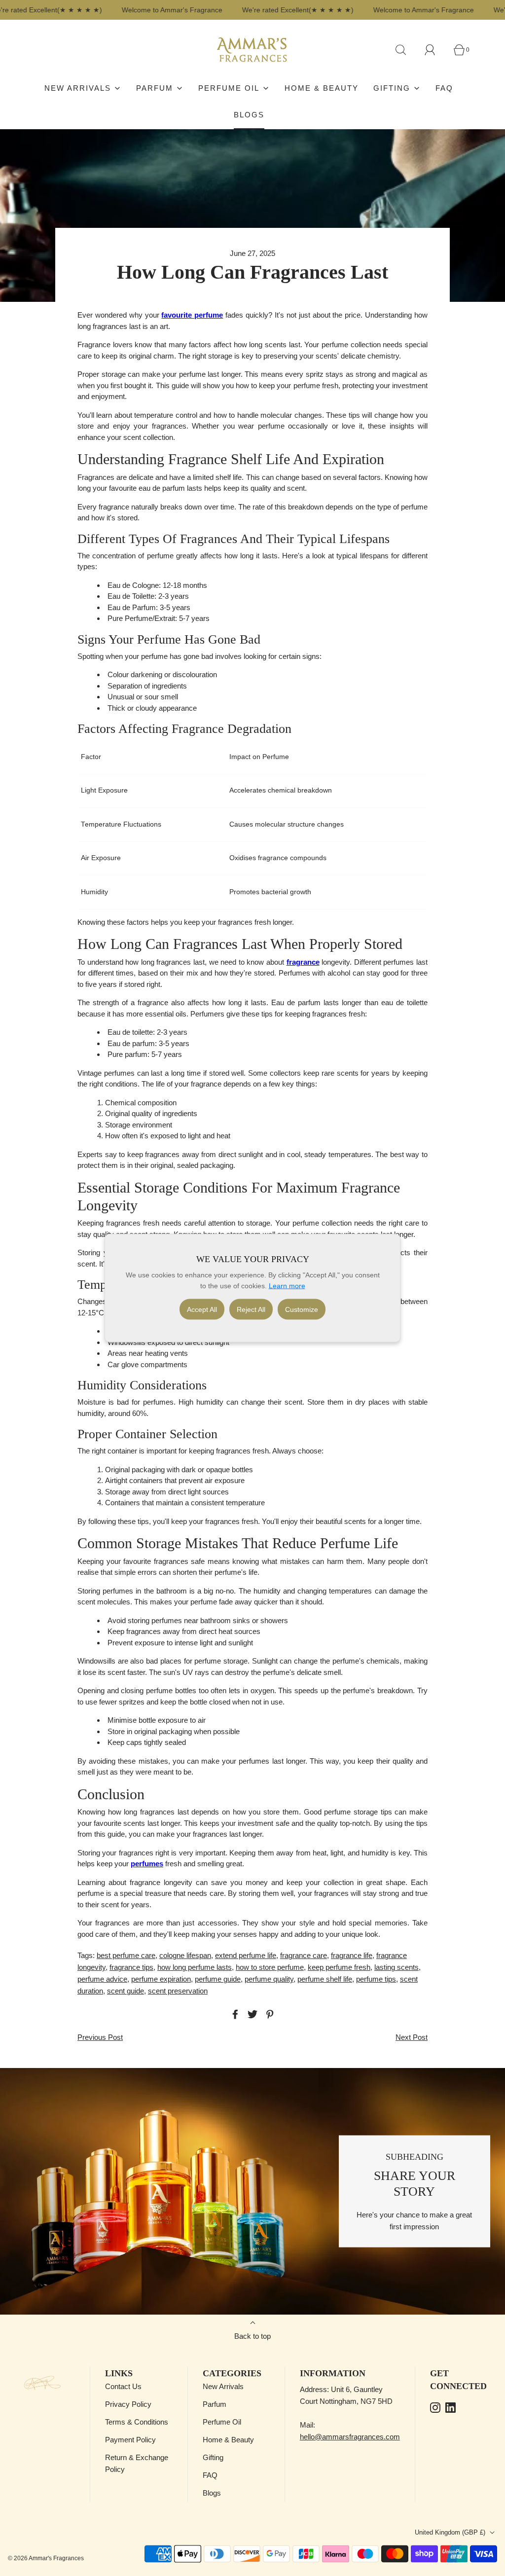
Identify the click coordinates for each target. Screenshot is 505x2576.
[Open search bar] (406, 50)
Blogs (249, 115)
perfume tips (376, 1979)
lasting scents (397, 1967)
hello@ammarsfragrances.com (350, 2437)
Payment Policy (130, 2440)
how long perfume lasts (195, 1967)
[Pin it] (268, 2014)
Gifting (213, 2457)
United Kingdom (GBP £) (451, 2532)
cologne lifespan (185, 1955)
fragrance (303, 962)
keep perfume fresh (339, 1967)
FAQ (444, 88)
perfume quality (269, 1979)
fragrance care (304, 1955)
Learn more (287, 1286)
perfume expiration (161, 1979)
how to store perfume (270, 1967)
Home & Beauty (322, 88)
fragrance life (352, 1955)
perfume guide (218, 1979)
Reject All (251, 1309)
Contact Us (123, 2386)
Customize (302, 1309)
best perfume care (126, 1955)
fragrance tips (131, 1967)
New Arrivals (223, 2386)
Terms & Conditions (137, 2422)
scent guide (126, 1991)
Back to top (252, 2336)
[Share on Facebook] (234, 2014)
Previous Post (100, 2037)
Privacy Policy (128, 2404)
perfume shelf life (325, 1979)
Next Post (412, 2037)
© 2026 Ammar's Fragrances (46, 2558)
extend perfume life (246, 1955)
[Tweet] (251, 2014)
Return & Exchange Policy (137, 2463)
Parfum (215, 2404)
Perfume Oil (222, 2422)
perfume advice (102, 1979)
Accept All (202, 1309)
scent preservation (178, 1991)
